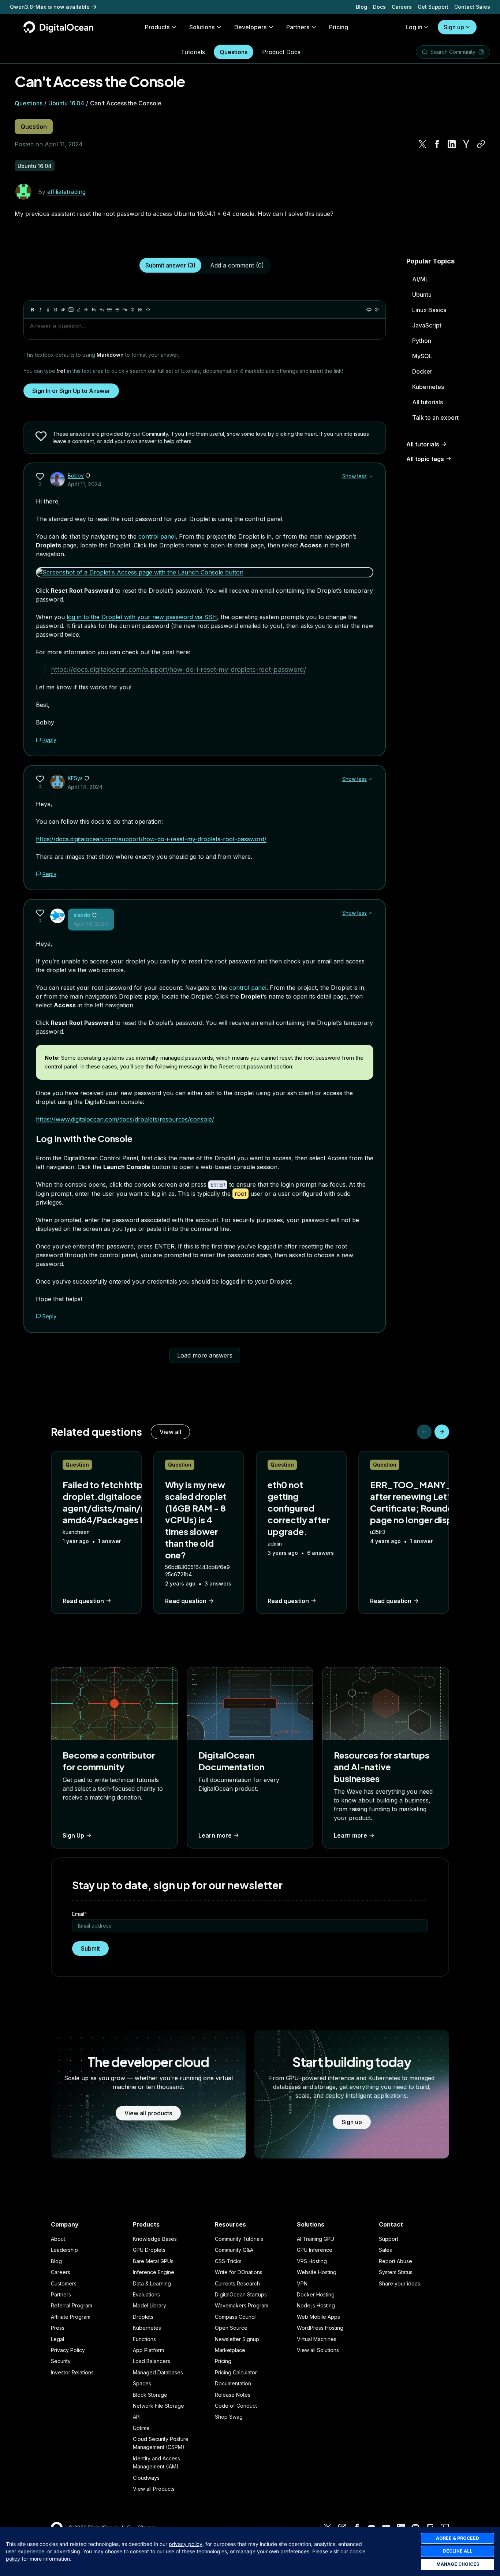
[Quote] (125, 310)
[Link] (63, 310)
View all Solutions (318, 2350)
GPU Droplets (149, 2250)
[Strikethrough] (56, 310)
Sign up (454, 27)
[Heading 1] (86, 310)
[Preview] (369, 310)
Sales (385, 2250)
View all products (148, 2113)
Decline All (458, 2551)
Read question (83, 1601)
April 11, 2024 (85, 484)
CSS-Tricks (228, 2261)
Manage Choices (458, 2564)
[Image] (71, 310)
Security (61, 2361)
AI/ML (420, 279)
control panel (157, 536)
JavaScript (427, 325)
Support (389, 2239)
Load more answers (205, 1355)
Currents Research (237, 2283)
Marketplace (230, 2350)
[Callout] (133, 310)
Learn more (215, 1835)
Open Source (231, 2328)
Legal (57, 2339)
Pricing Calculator (236, 2372)
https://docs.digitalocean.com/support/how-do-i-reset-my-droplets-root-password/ (179, 669)
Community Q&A (234, 2250)
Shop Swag (229, 2417)
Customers (64, 2283)
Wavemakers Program (242, 2305)
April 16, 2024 (91, 924)
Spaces (142, 2383)
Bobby (76, 475)
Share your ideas (400, 2283)
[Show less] (371, 476)
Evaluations (146, 2294)
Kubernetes (428, 387)
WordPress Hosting (320, 2328)
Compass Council (236, 2317)
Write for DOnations (239, 2272)
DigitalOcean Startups (241, 2294)
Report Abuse (395, 2261)
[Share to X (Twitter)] (422, 144)
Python (422, 341)
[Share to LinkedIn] (452, 144)
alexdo (82, 915)
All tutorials (428, 402)
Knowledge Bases (155, 2239)
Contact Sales (472, 7)
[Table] (140, 310)
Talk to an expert (435, 418)
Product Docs (281, 52)
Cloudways (146, 2478)
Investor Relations (72, 2372)
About (58, 2239)
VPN (302, 2283)
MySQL (422, 356)
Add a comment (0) (237, 265)
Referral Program (72, 2305)
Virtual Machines (317, 2339)
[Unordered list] (109, 310)
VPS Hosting (312, 2261)
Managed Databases (158, 2372)
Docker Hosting (316, 2294)
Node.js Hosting (316, 2305)
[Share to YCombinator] (466, 144)
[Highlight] (79, 310)
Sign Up (73, 1835)
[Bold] (33, 310)
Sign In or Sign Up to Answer (71, 391)
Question (34, 127)
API (137, 2417)
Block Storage (150, 2395)
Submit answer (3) (170, 265)
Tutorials (193, 52)
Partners (61, 2294)
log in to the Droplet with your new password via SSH (142, 617)
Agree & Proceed (458, 2538)
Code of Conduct (236, 2406)
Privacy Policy (68, 2350)
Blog (361, 7)
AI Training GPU (316, 2239)
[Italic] (40, 310)
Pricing (223, 2361)
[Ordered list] (117, 310)
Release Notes (233, 2395)
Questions (234, 52)
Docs (379, 7)
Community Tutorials (239, 2239)
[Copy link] (481, 144)
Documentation (233, 2383)
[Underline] (48, 310)
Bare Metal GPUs (153, 2261)
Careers (402, 7)
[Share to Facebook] (437, 144)
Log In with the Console (84, 1138)
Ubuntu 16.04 (66, 103)
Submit (90, 1948)
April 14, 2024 (85, 787)
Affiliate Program (71, 2317)
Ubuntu (422, 295)
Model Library (150, 2305)
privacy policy (186, 2544)
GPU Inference (315, 2250)
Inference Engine (154, 2272)
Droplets (143, 2317)
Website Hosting (317, 2272)
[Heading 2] (94, 310)
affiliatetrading (66, 192)
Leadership (64, 2250)
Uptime (141, 2428)
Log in (414, 27)
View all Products (154, 2489)
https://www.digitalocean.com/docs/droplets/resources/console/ (125, 1119)
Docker (422, 371)
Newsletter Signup (237, 2339)
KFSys (75, 778)
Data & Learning (152, 2283)
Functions (144, 2339)
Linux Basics (429, 310)
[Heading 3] (102, 310)
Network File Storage (158, 2406)
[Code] (148, 310)
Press (58, 2328)
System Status (396, 2272)
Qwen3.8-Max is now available (50, 7)
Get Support (433, 7)
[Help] (377, 310)
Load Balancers (152, 2361)
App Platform (148, 2350)
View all (170, 1432)
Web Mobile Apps (318, 2317)
